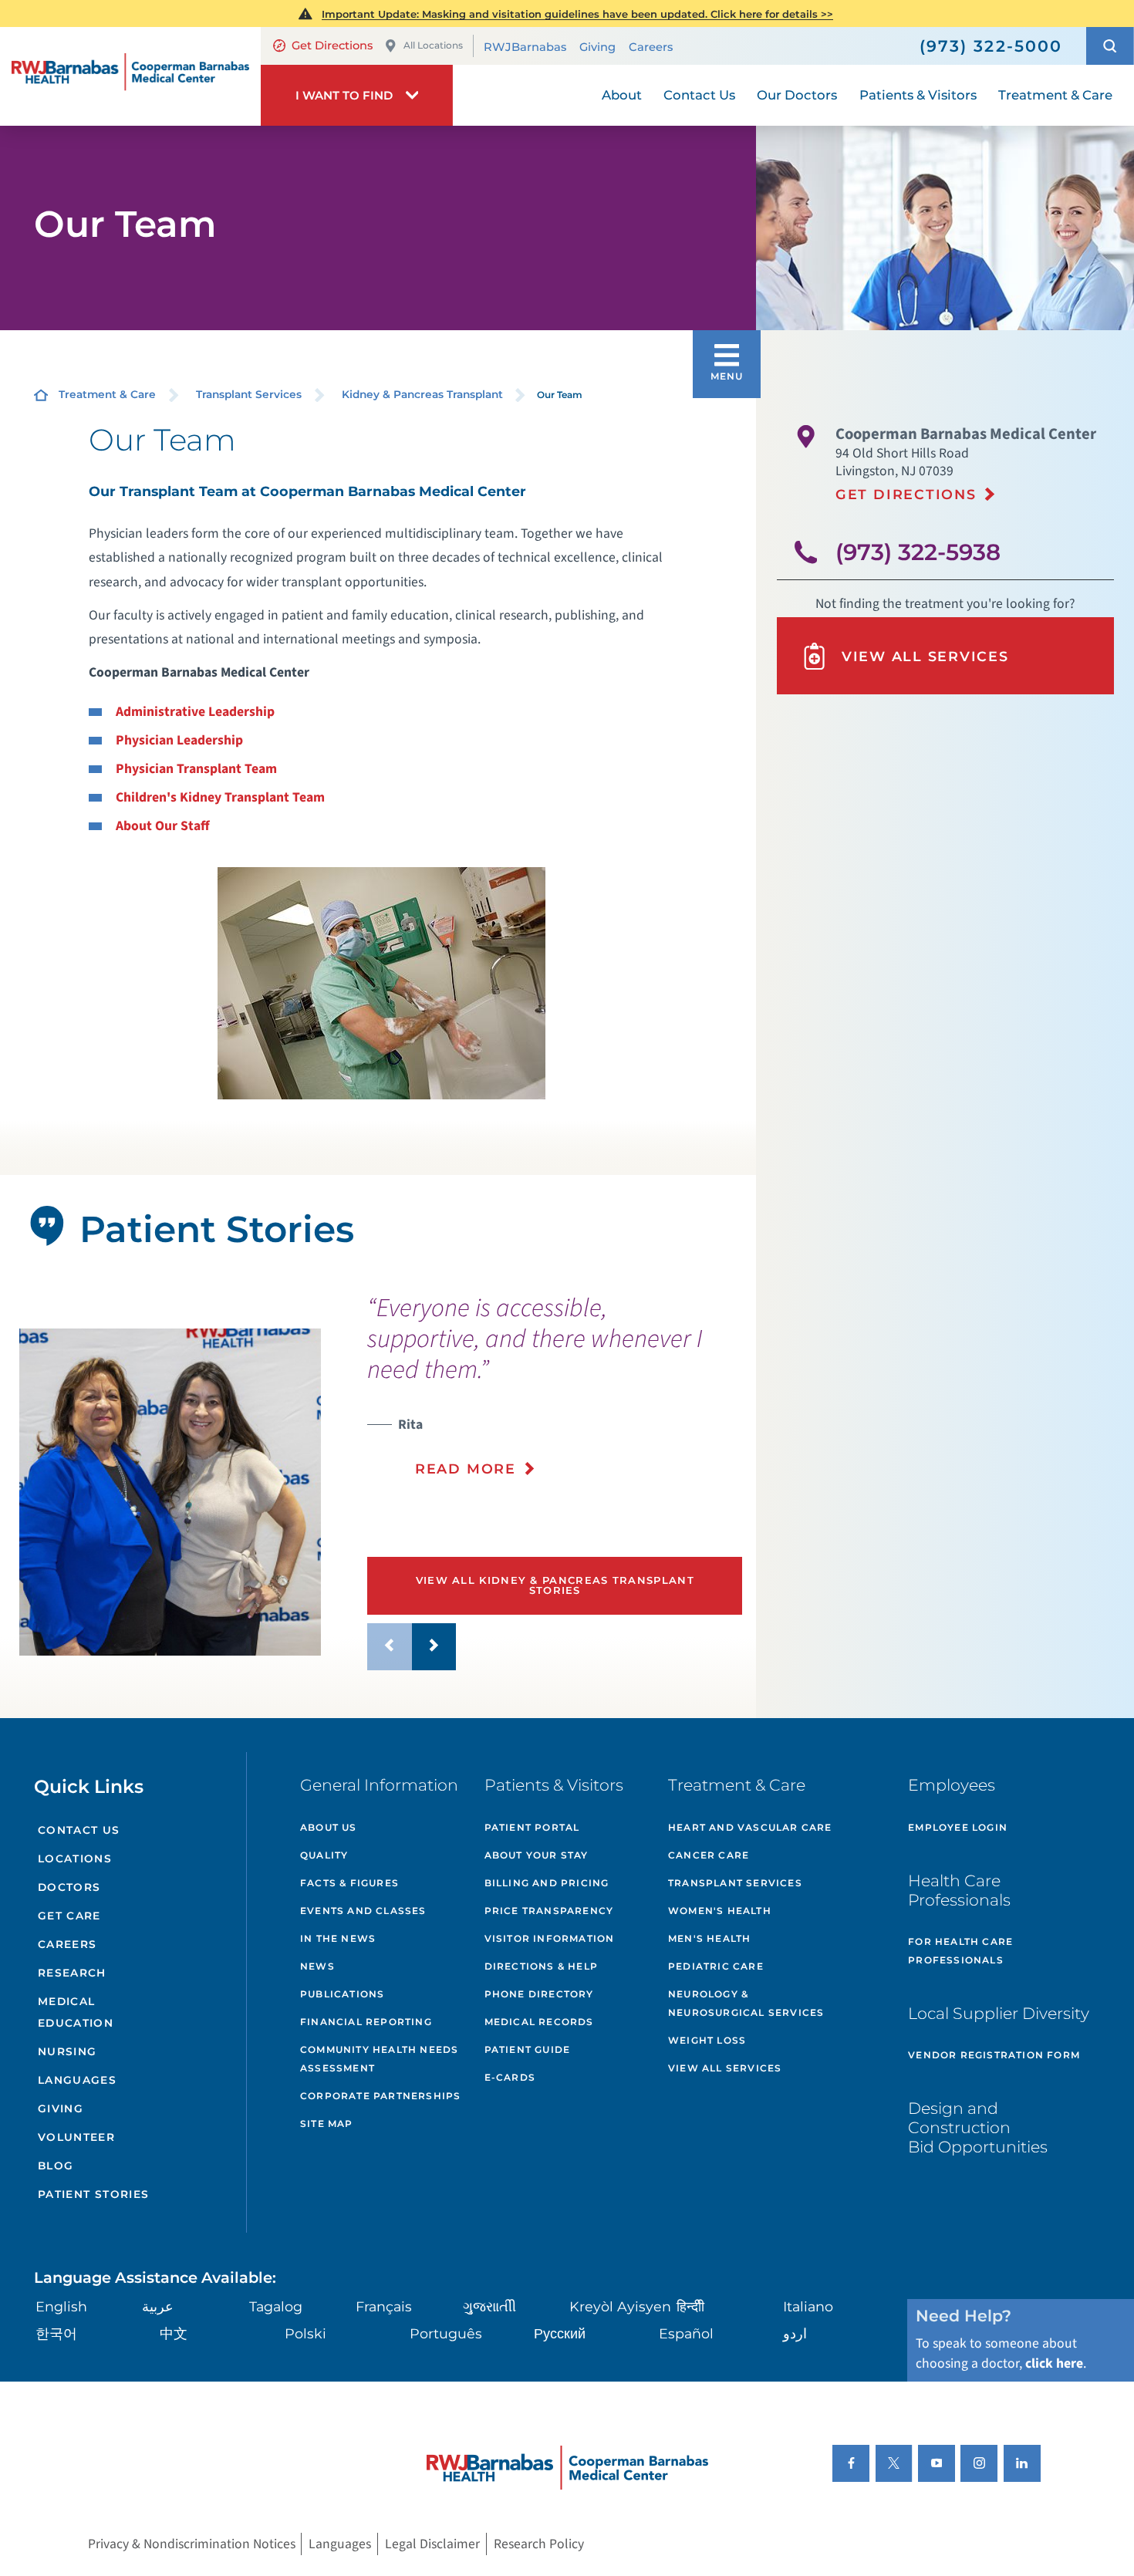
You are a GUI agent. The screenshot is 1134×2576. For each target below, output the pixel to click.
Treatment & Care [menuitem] (1055, 95)
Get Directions (332, 46)
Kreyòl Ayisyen (620, 2306)
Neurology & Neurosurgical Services (746, 2003)
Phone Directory (539, 1994)
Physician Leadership (179, 740)
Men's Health (709, 1938)
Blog (56, 2166)
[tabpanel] (170, 1492)
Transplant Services (249, 394)
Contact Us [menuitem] (699, 95)
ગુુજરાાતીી (489, 2306)
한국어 (56, 2333)
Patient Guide (528, 2049)
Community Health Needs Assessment (379, 2059)
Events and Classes (363, 1911)
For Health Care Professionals (960, 1951)
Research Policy (539, 2544)
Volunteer (76, 2137)
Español (686, 2333)
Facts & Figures (349, 1883)
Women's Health (720, 1911)
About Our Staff (163, 826)
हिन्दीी (690, 2306)
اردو (795, 2333)
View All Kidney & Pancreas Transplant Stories (555, 1585)
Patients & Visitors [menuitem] (918, 95)
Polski (305, 2333)
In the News (338, 1938)
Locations (75, 1859)
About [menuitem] (622, 95)
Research (72, 1973)
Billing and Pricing (547, 1883)
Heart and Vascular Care (750, 1827)
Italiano (808, 2306)
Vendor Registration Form (994, 2055)
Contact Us (79, 1830)
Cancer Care (709, 1855)
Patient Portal (532, 1827)
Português (446, 2333)
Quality (324, 1855)
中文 (174, 2333)
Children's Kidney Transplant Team (220, 797)
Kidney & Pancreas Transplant (422, 394)
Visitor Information (550, 1938)
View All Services (925, 656)
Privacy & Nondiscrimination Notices (192, 2544)
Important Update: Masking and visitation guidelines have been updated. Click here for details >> (577, 14)
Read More (466, 1469)
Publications (342, 1994)
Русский (560, 2333)
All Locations (433, 45)
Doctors (69, 1887)
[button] (1110, 46)
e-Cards (510, 2077)
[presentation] (555, 1396)
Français (384, 2306)
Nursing (67, 2051)
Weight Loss (707, 2040)
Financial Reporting (366, 2022)
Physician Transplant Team (196, 769)
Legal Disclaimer (432, 2544)
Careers (651, 47)
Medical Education (76, 2012)
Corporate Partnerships (380, 2096)
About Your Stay (537, 1855)
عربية (158, 2306)
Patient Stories (94, 2194)
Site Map (327, 2124)
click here (1054, 2363)
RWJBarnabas (525, 47)
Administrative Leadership (195, 712)
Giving (597, 47)
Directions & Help (541, 1966)
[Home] (130, 76)
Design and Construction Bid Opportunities (978, 2127)
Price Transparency (549, 1911)
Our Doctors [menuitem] (797, 95)
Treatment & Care (107, 394)
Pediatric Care (716, 1966)
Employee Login (958, 1827)
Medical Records (539, 2022)
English (61, 2306)
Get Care (69, 1916)
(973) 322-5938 (918, 552)
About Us (329, 1827)
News (317, 1966)
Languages (77, 2080)
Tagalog (276, 2306)
